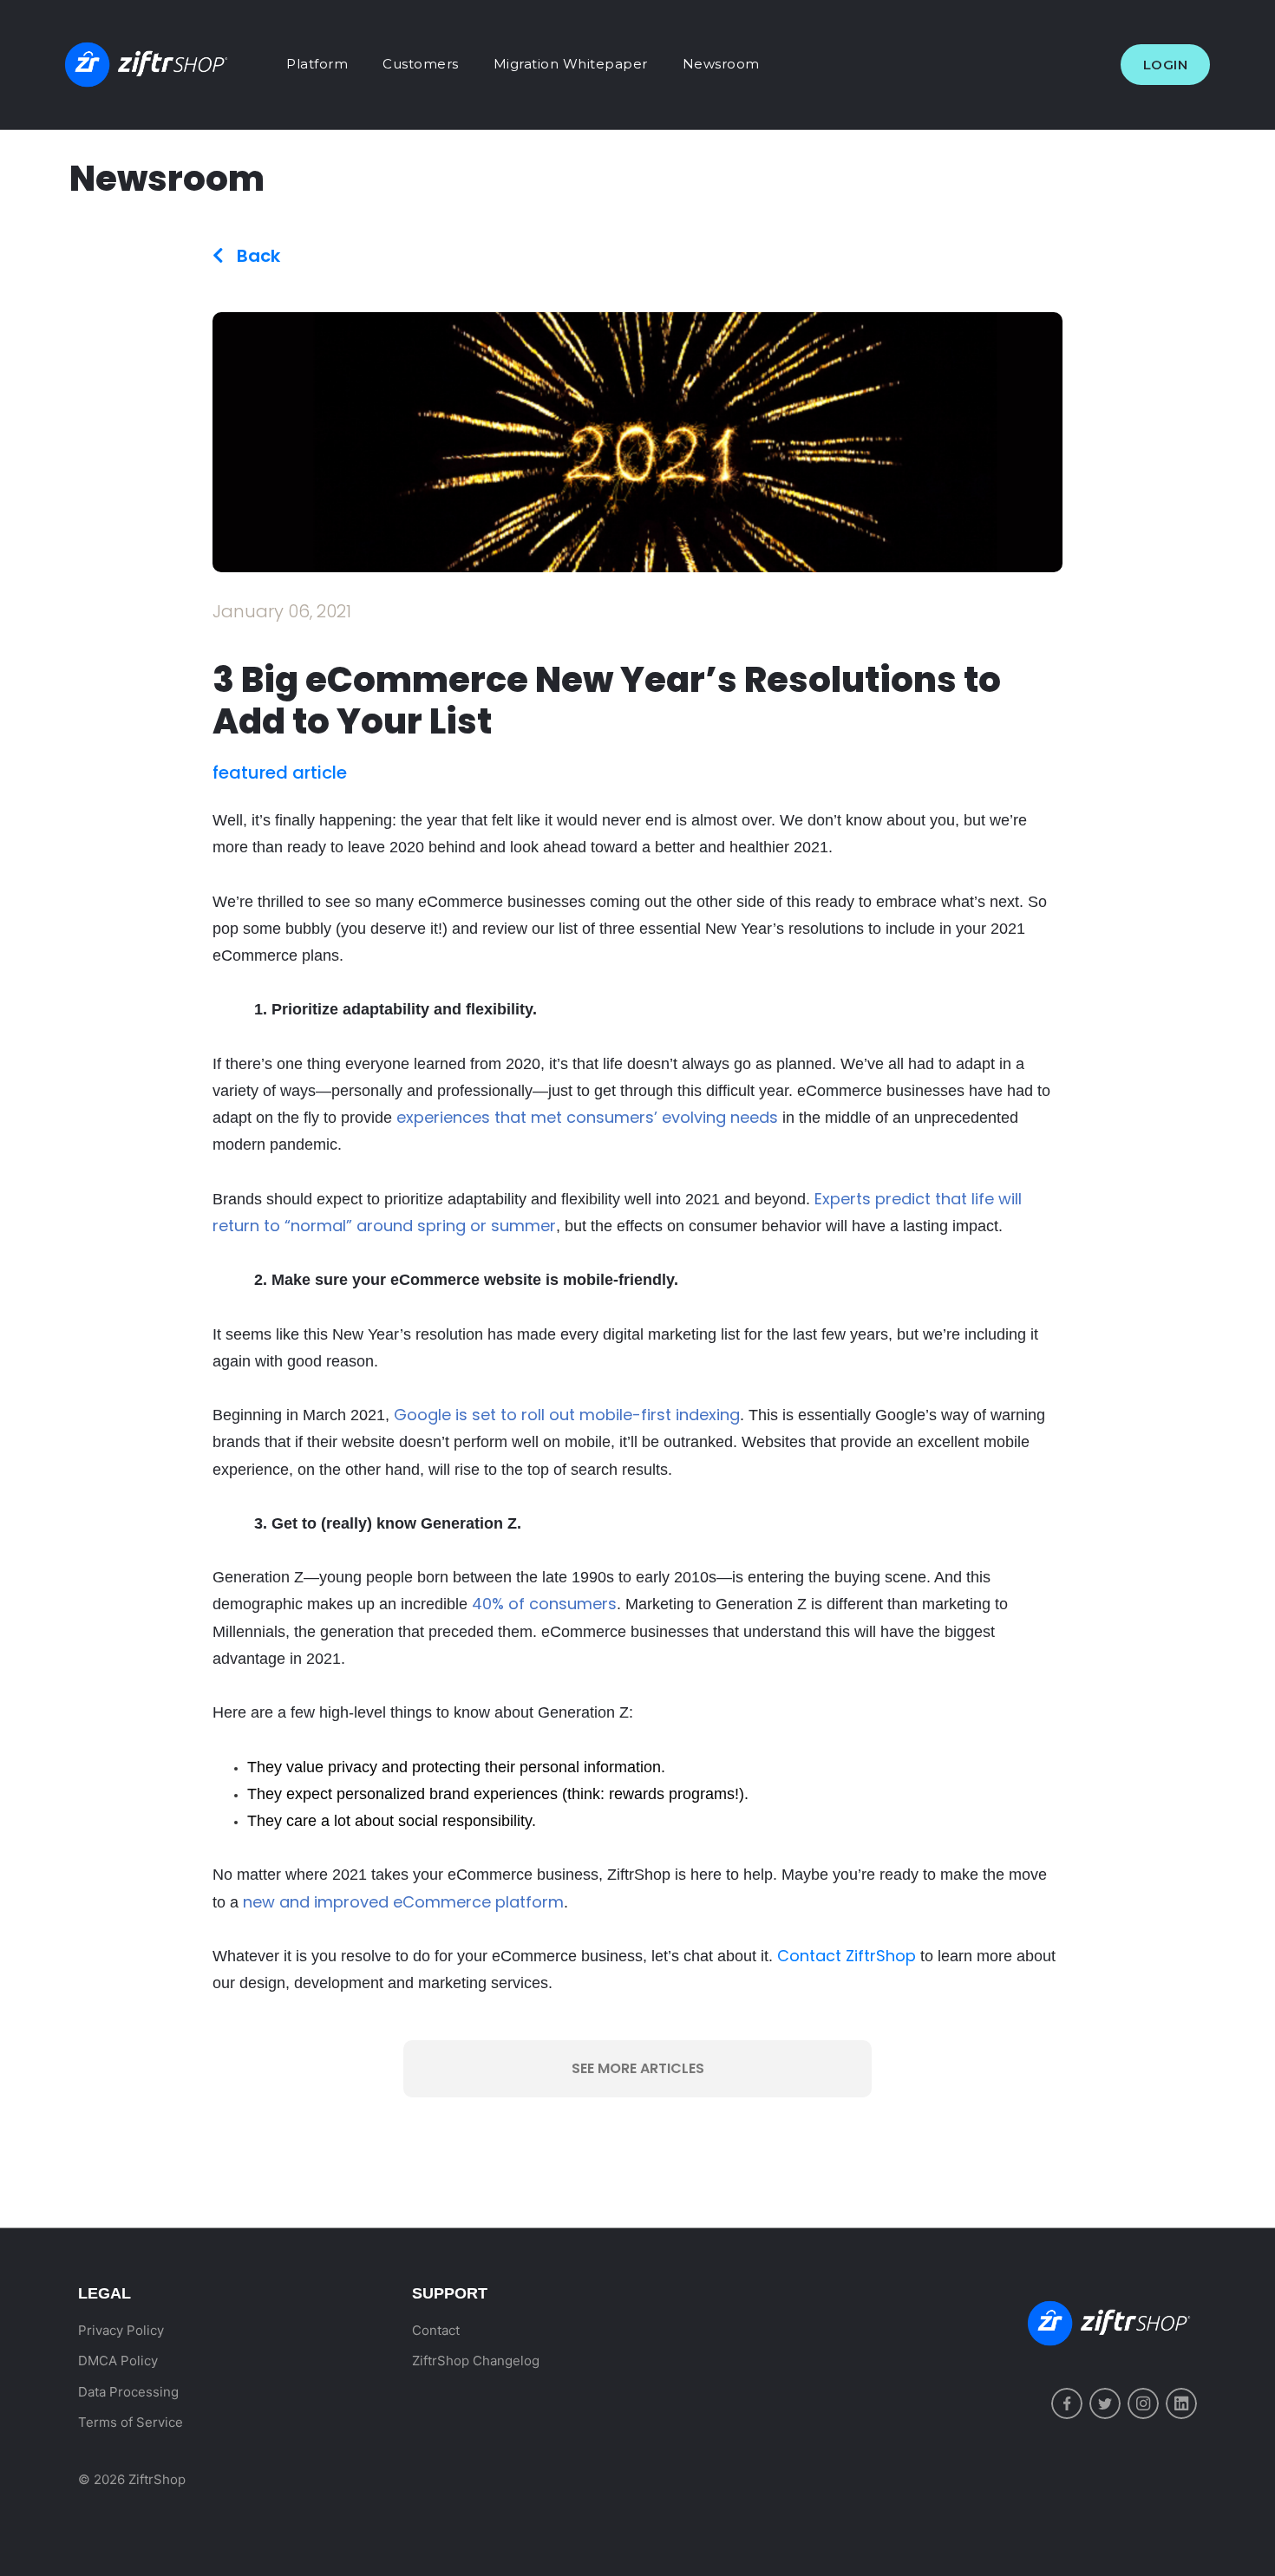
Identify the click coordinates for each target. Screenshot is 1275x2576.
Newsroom (721, 64)
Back (256, 256)
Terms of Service (131, 2422)
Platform (317, 64)
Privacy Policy (121, 2330)
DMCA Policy (118, 2361)
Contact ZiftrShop (844, 1956)
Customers (421, 64)
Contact (436, 2330)
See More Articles (638, 2068)
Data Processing (128, 2392)
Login (1166, 65)
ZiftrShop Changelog (476, 2361)
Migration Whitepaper (571, 64)
